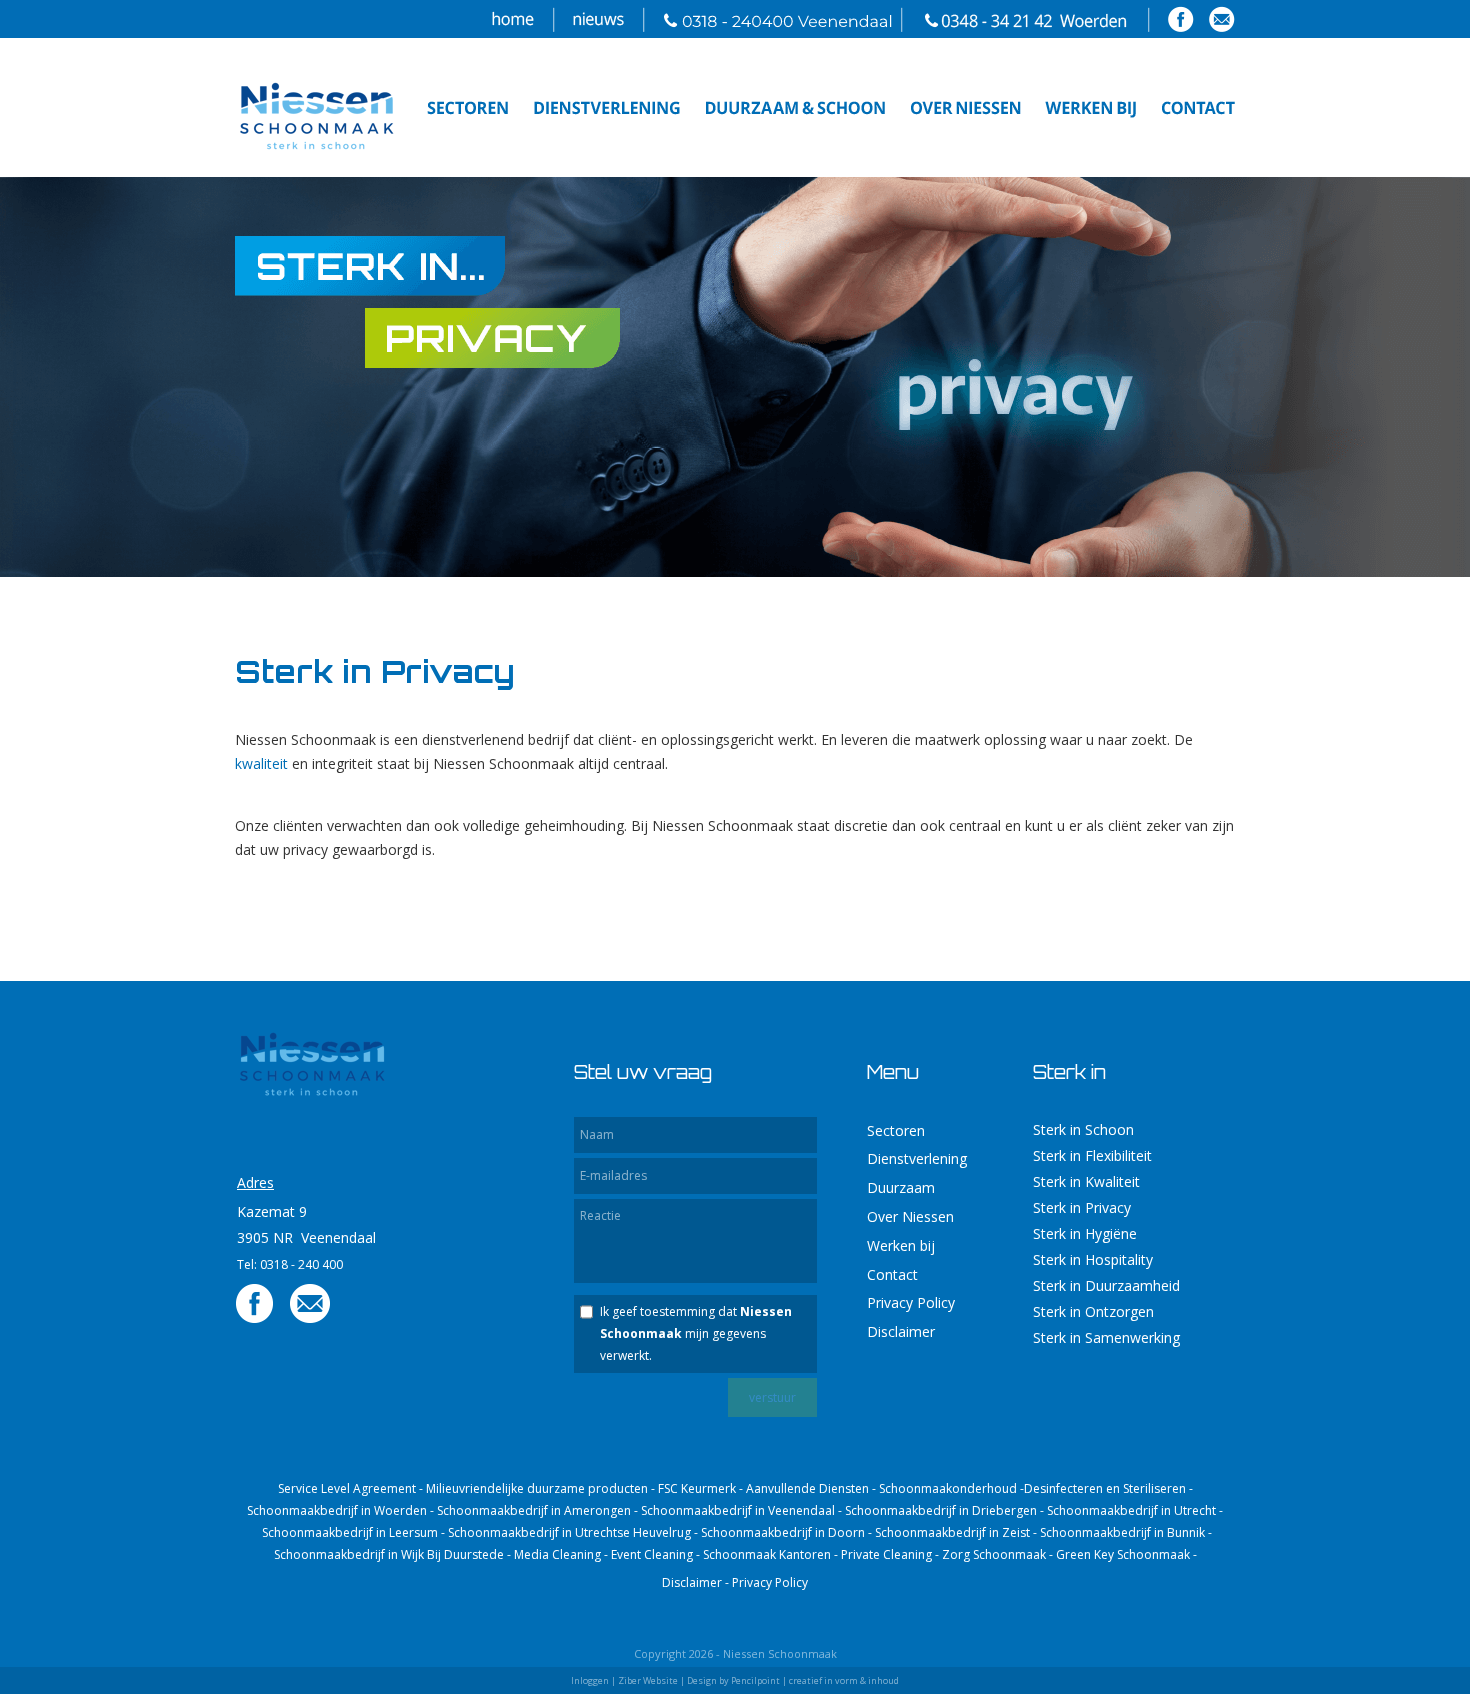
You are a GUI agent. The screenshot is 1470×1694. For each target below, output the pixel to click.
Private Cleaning (886, 1554)
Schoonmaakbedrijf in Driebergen (941, 1510)
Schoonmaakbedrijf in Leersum (350, 1532)
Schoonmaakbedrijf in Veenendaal (738, 1510)
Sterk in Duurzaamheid (1106, 1285)
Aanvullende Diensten (807, 1488)
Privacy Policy (911, 1302)
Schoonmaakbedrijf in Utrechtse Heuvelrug (569, 1532)
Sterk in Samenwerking (1106, 1337)
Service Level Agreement (347, 1488)
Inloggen (590, 1680)
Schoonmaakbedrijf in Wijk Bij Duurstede (389, 1554)
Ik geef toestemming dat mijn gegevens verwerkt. (696, 1333)
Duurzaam (901, 1187)
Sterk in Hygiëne (1085, 1233)
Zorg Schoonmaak (994, 1554)
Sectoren (896, 1130)
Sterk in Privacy (1082, 1207)
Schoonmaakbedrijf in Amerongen (534, 1510)
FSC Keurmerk (697, 1488)
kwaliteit (261, 763)
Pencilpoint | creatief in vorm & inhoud (815, 1680)
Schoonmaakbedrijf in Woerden (337, 1510)
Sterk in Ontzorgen (1093, 1311)
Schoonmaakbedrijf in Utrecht (1131, 1510)
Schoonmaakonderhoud (948, 1488)
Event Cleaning (652, 1554)
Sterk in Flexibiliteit (1092, 1155)
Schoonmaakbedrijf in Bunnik (1122, 1532)
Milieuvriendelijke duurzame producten (537, 1488)
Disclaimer (901, 1331)
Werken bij (901, 1245)
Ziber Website (648, 1680)
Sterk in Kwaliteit (1086, 1181)
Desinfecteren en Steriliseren (1105, 1488)
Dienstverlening (917, 1158)
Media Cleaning (557, 1554)
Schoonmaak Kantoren (767, 1554)
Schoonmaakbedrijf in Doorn (783, 1532)
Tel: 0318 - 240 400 (290, 1264)
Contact (892, 1274)
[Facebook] (255, 1319)
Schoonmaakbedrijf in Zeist (952, 1532)
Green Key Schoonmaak (1123, 1554)
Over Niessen (910, 1216)
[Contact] (310, 1319)
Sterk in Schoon (1083, 1129)
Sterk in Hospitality (1093, 1259)
